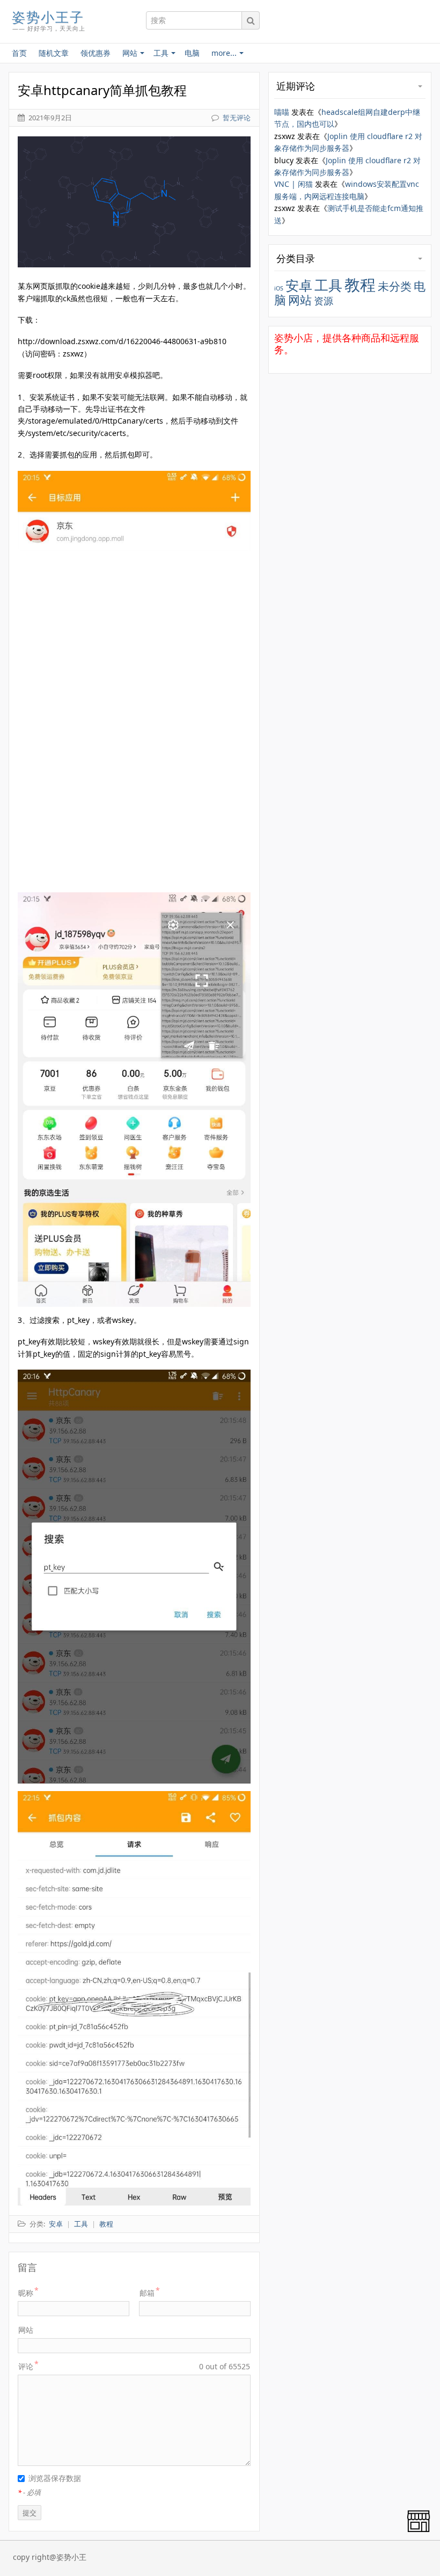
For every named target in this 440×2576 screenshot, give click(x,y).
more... (224, 53)
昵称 (26, 2293)
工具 (328, 285)
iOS (279, 288)
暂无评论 (237, 118)
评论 (26, 2366)
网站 (26, 2330)
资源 (324, 301)
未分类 (395, 286)
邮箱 (147, 2293)
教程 (360, 285)
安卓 (299, 285)
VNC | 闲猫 (294, 184)
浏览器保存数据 (55, 2478)
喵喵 (282, 112)
